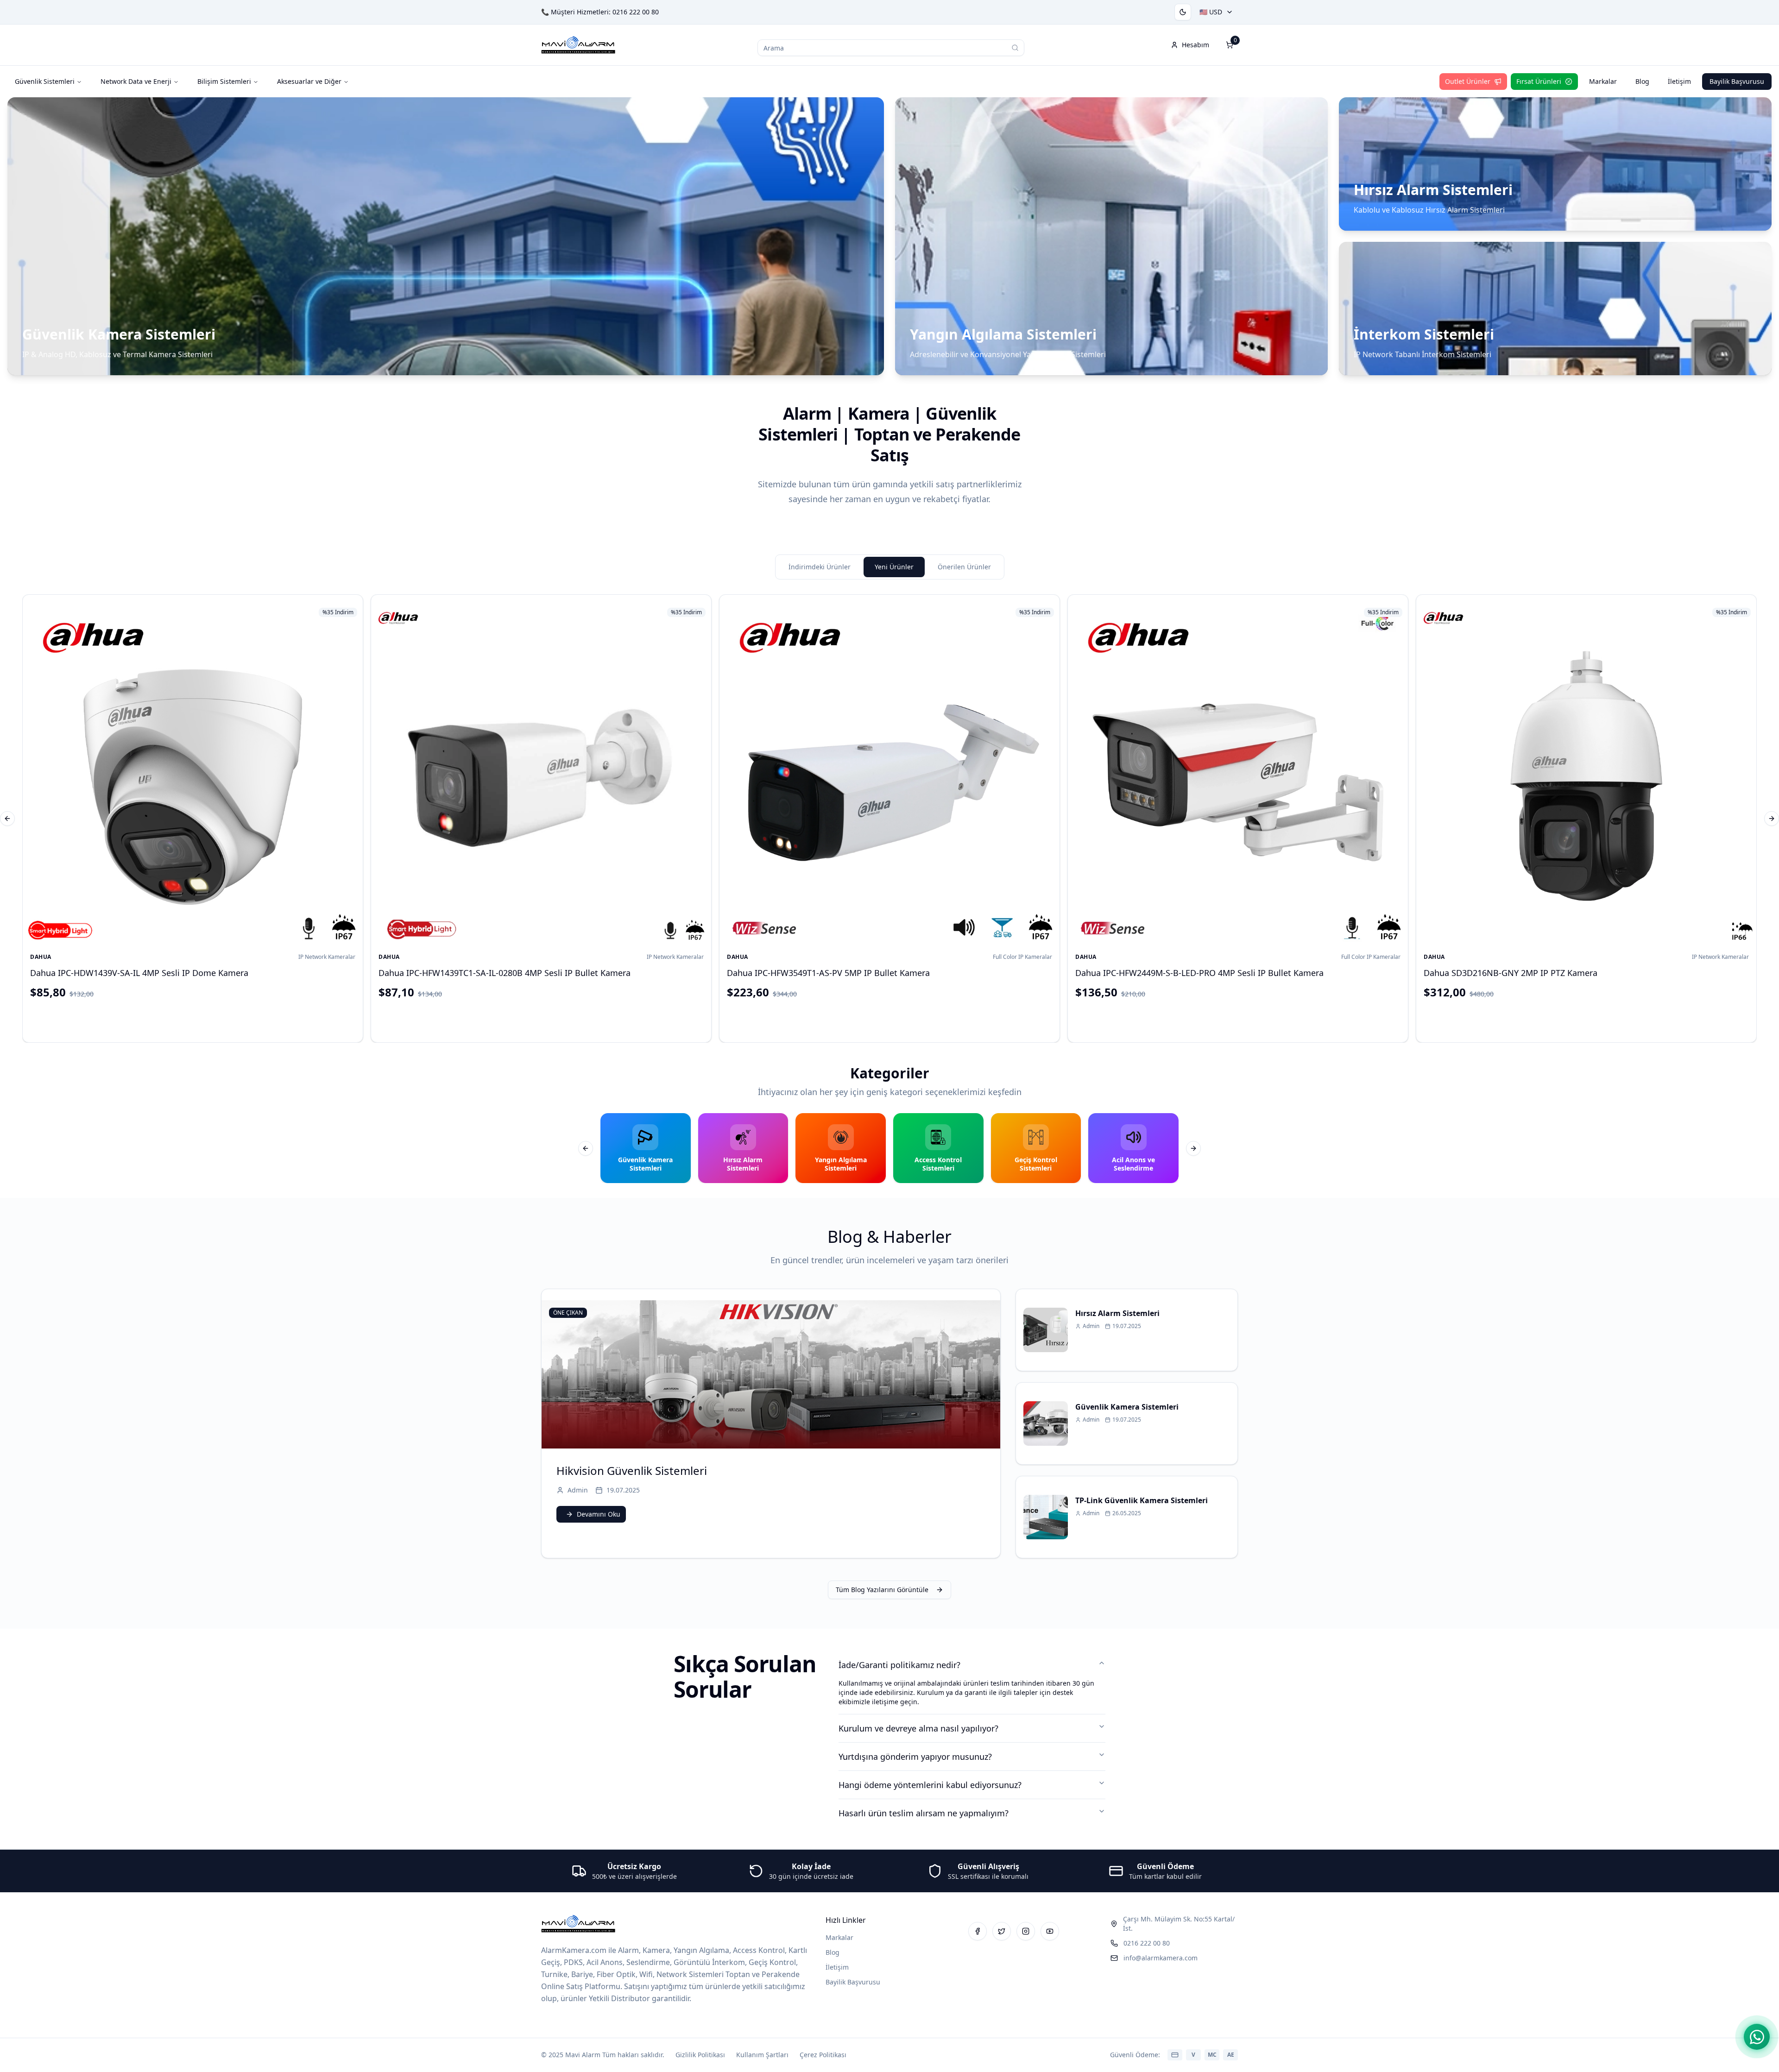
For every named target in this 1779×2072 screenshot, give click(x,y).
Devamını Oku (599, 1514)
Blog (1642, 81)
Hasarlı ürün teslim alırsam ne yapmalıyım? (924, 1813)
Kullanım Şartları (762, 2055)
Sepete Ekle (200, 1019)
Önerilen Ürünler (964, 567)
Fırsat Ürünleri (1539, 81)
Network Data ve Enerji (136, 81)
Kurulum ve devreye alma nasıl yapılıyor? (918, 1728)
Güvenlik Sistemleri (45, 81)
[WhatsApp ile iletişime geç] (1757, 2037)
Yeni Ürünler (894, 567)
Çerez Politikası (823, 2055)
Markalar (1603, 81)
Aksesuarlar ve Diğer (309, 81)
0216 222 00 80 (636, 12)
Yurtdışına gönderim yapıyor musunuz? (915, 1757)
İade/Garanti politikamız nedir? (899, 1665)
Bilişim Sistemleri (224, 81)
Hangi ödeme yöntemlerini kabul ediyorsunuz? (930, 1785)
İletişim (1679, 81)
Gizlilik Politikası (700, 2055)
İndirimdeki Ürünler (820, 567)
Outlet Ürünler (1468, 81)
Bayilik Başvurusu (1737, 81)
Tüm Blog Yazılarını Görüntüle (882, 1590)
